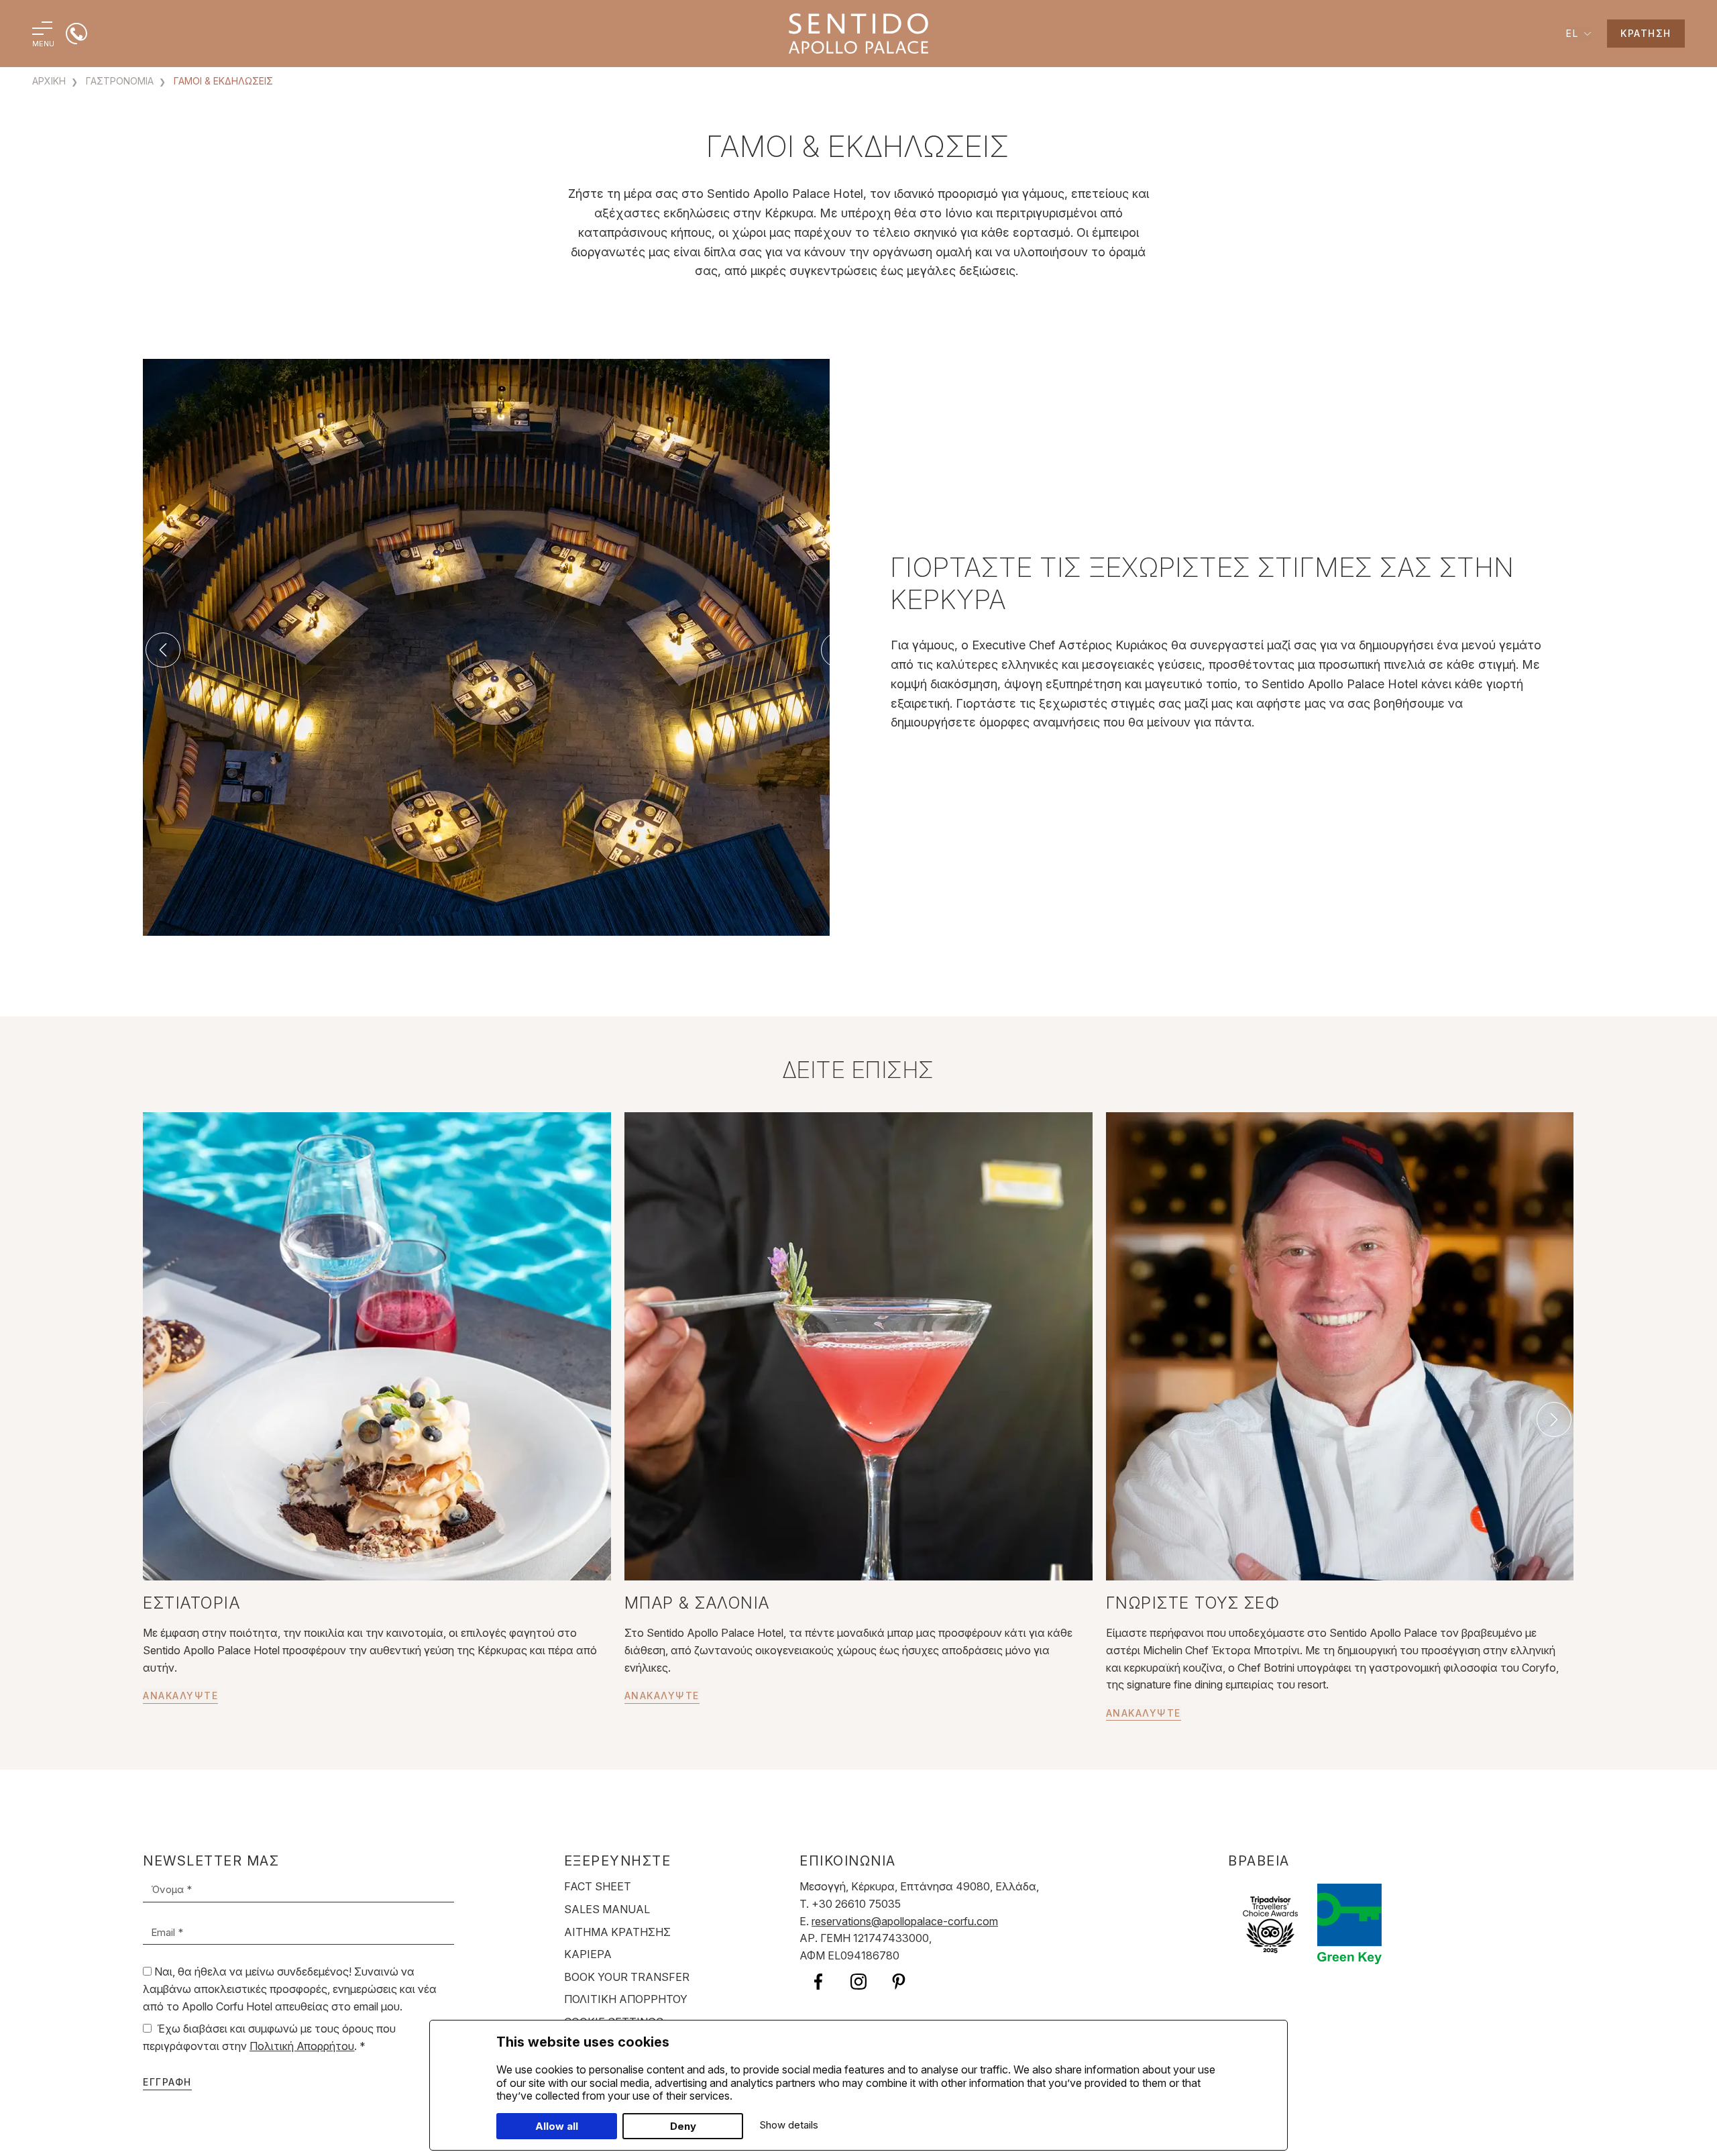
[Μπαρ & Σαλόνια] (858, 1345)
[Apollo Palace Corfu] (858, 33)
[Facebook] (818, 1981)
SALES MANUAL (607, 1909)
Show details (789, 2125)
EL (1574, 33)
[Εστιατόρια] (377, 1345)
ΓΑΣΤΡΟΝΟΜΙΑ (118, 81)
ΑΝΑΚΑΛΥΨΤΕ (180, 1695)
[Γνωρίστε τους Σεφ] (1340, 1345)
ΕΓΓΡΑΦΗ (167, 2082)
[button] (163, 650)
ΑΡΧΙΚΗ (49, 81)
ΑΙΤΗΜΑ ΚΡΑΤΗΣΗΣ (617, 1932)
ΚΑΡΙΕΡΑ (588, 1954)
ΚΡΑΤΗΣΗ (1646, 33)
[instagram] (858, 1981)
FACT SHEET (598, 1886)
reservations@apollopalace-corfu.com (905, 1921)
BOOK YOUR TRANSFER (627, 1977)
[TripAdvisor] (1270, 1923)
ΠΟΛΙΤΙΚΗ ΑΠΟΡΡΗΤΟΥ (626, 1999)
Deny (683, 2126)
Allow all (557, 2126)
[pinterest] (899, 1981)
